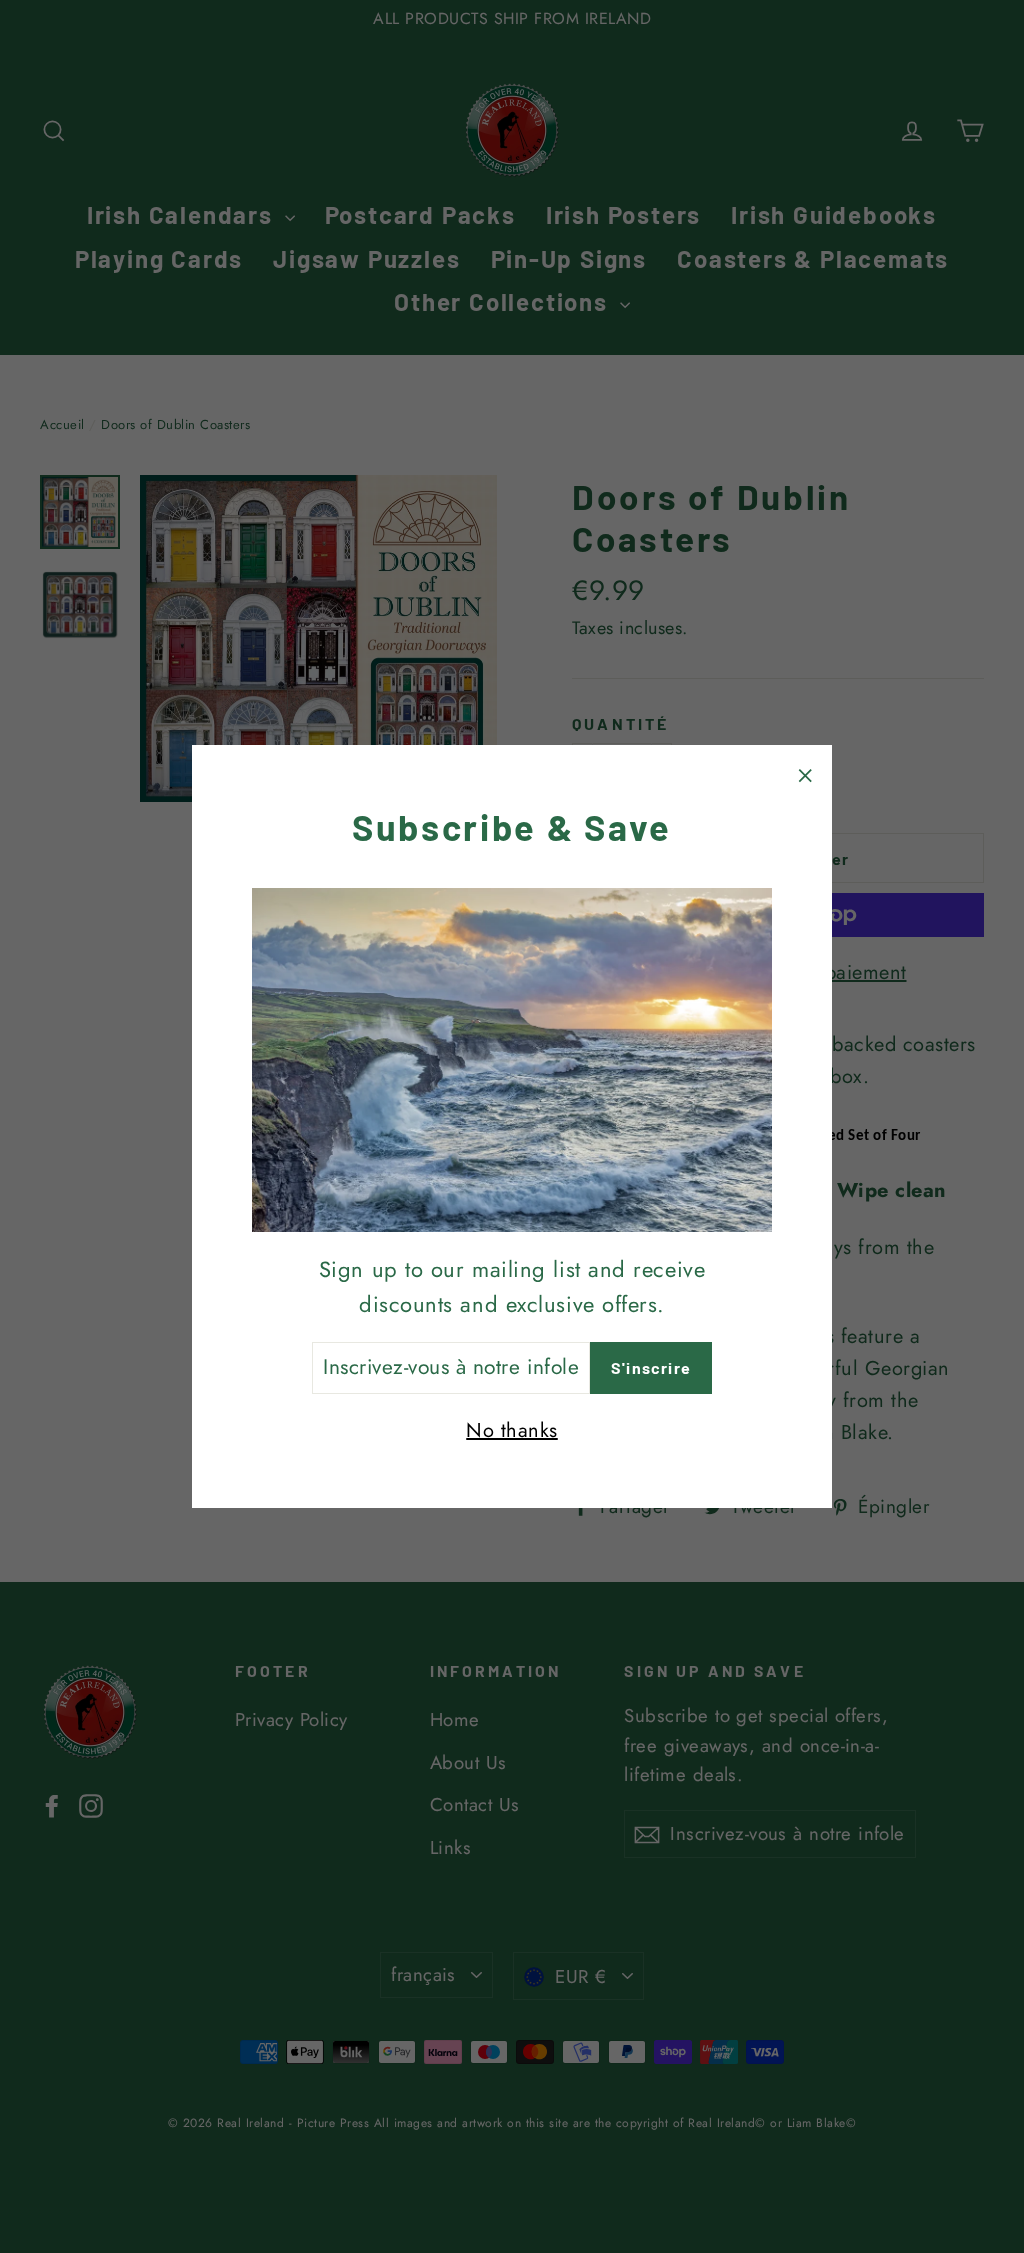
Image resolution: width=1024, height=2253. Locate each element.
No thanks (512, 1430)
